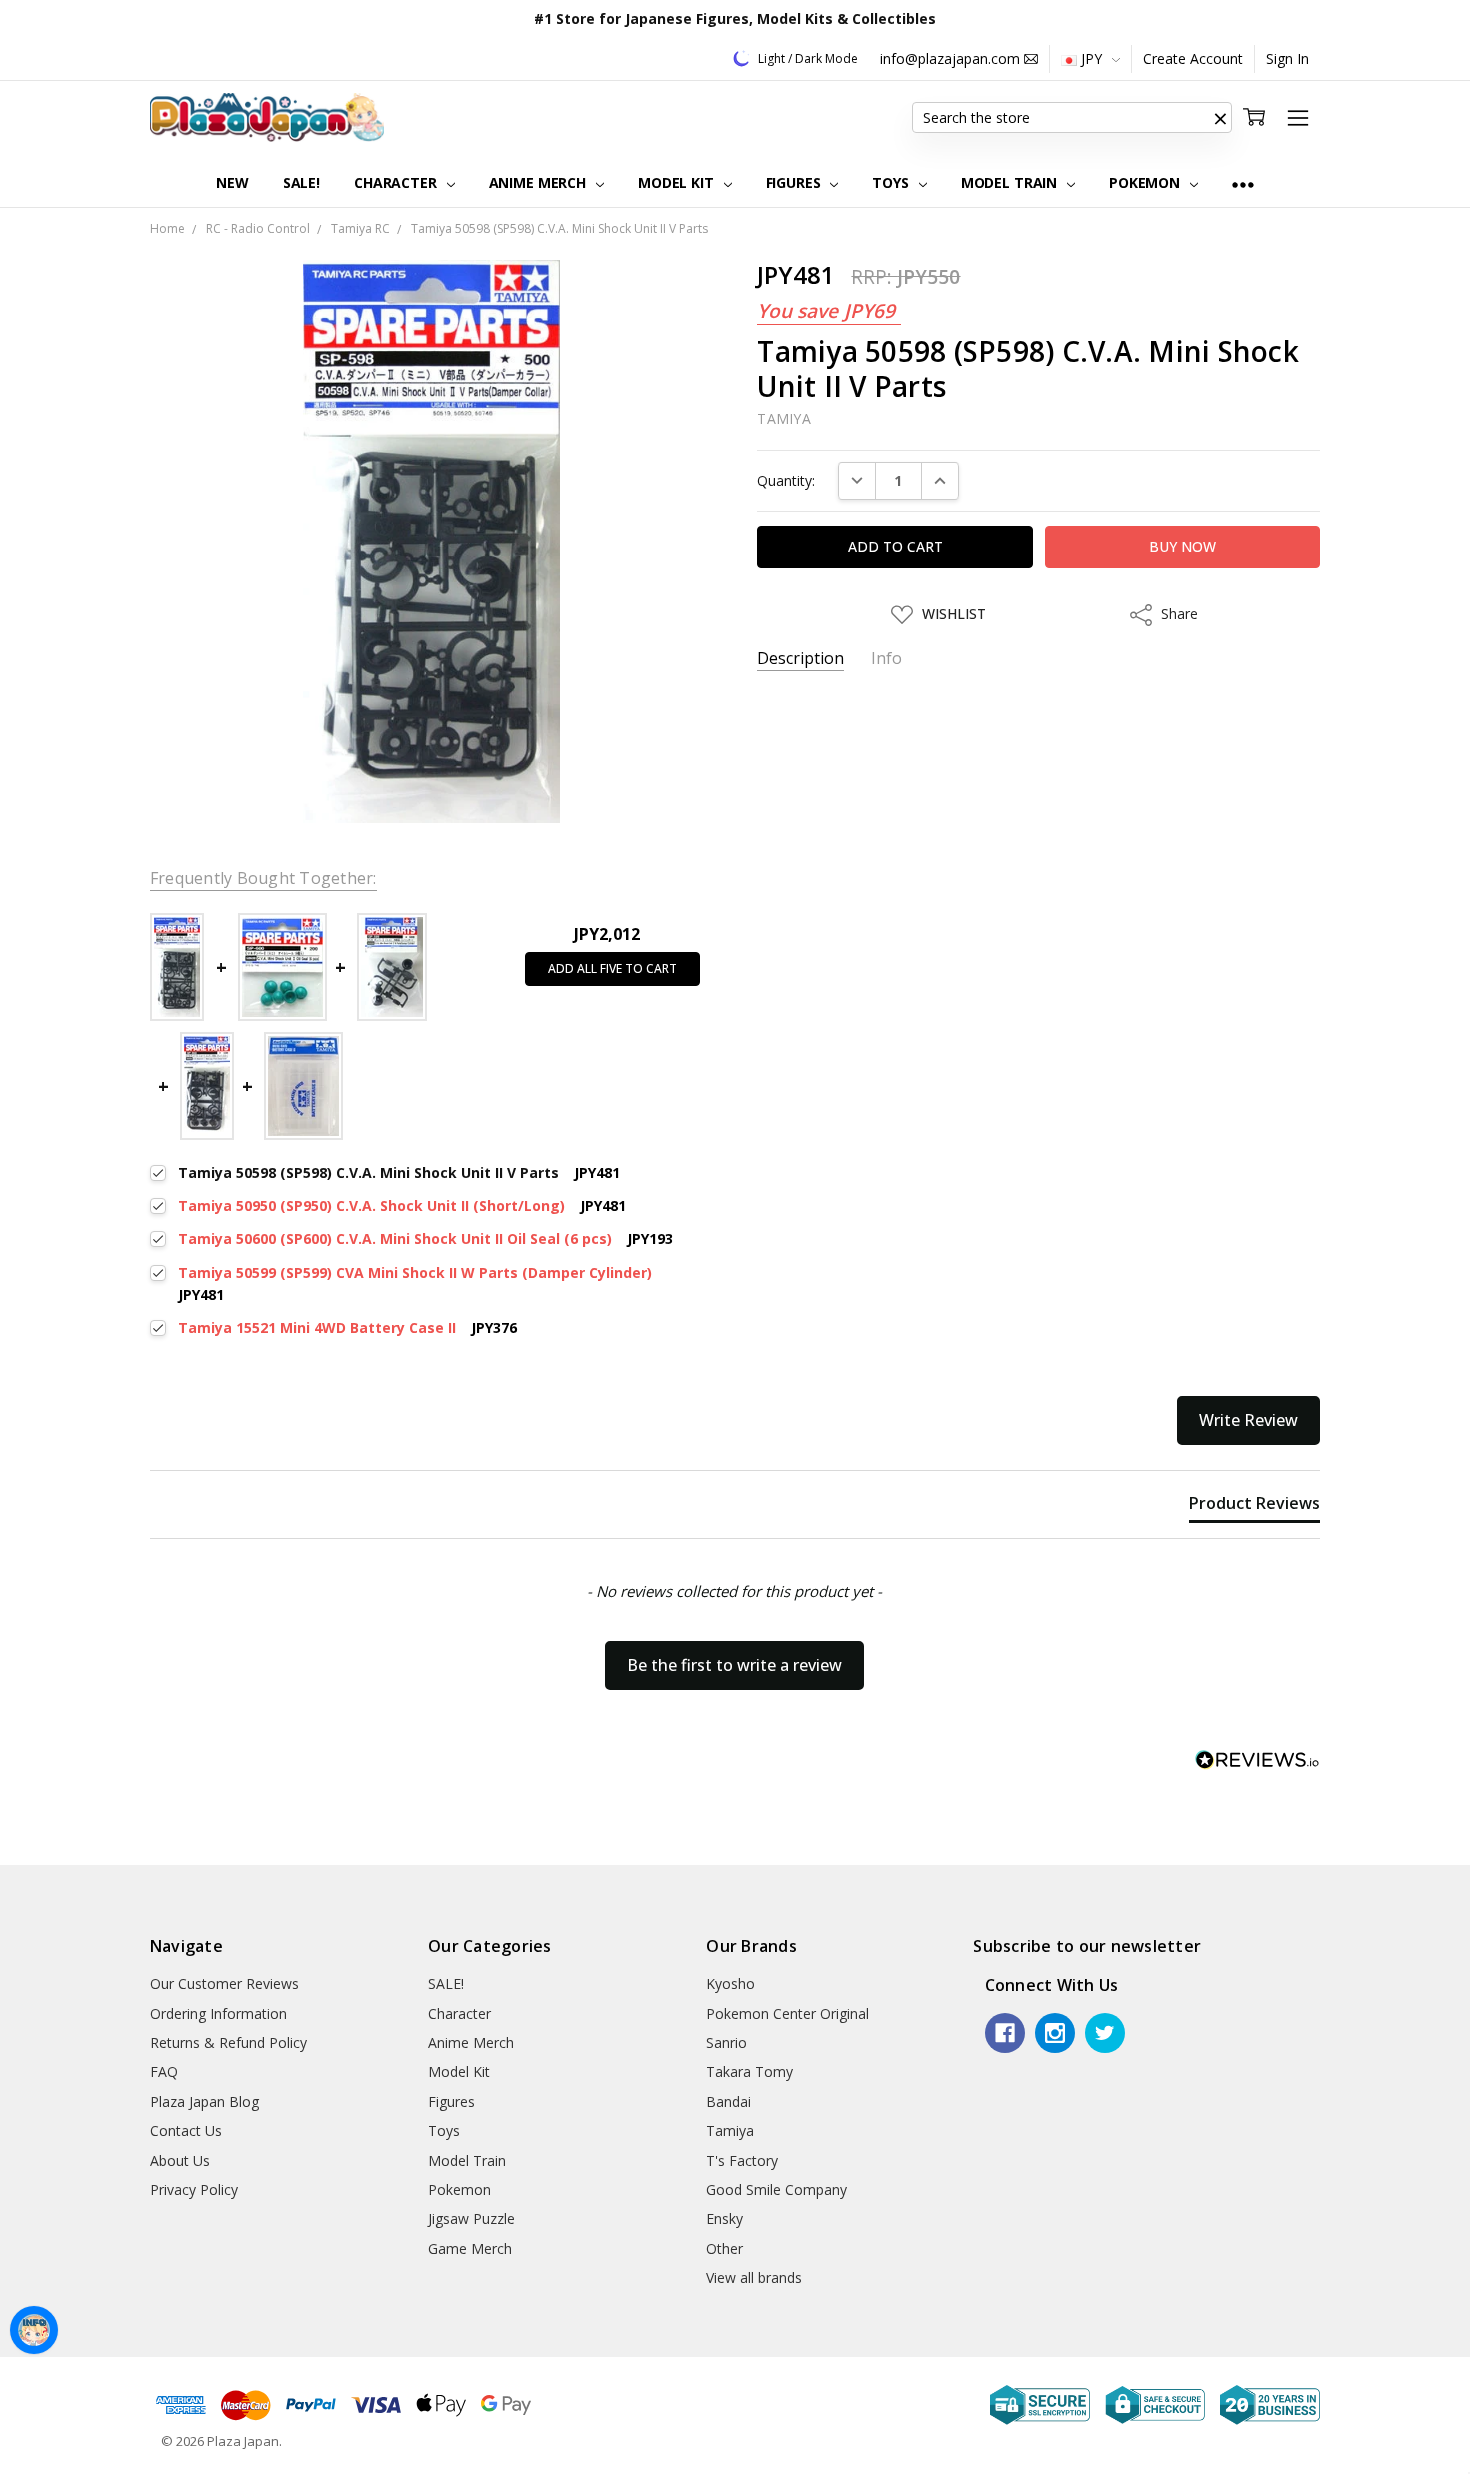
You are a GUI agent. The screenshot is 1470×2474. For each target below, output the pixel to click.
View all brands (754, 2277)
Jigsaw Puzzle (471, 2218)
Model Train (1011, 182)
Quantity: (786, 480)
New (232, 182)
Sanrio (726, 2042)
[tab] (1254, 1507)
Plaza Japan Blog (204, 2101)
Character (397, 182)
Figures (795, 182)
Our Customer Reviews (224, 1983)
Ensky (724, 2218)
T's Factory (742, 2160)
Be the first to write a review (734, 1665)
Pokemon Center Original (787, 2013)
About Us (180, 2160)
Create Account (1193, 58)
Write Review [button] (1248, 1420)
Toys (892, 182)
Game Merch (470, 2248)
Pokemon (1146, 182)
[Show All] (1243, 183)
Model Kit (678, 182)
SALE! (301, 182)
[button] (1220, 118)
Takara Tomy (749, 2071)
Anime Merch (539, 182)
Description (800, 658)
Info (886, 658)
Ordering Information (218, 2013)
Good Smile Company (776, 2189)
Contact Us (186, 2130)
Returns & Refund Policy (228, 2042)
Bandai (728, 2101)
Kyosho (730, 1983)
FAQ (164, 2071)
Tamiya (730, 2130)
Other (724, 2248)
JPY (1091, 58)
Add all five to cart (612, 968)
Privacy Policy (194, 2189)
